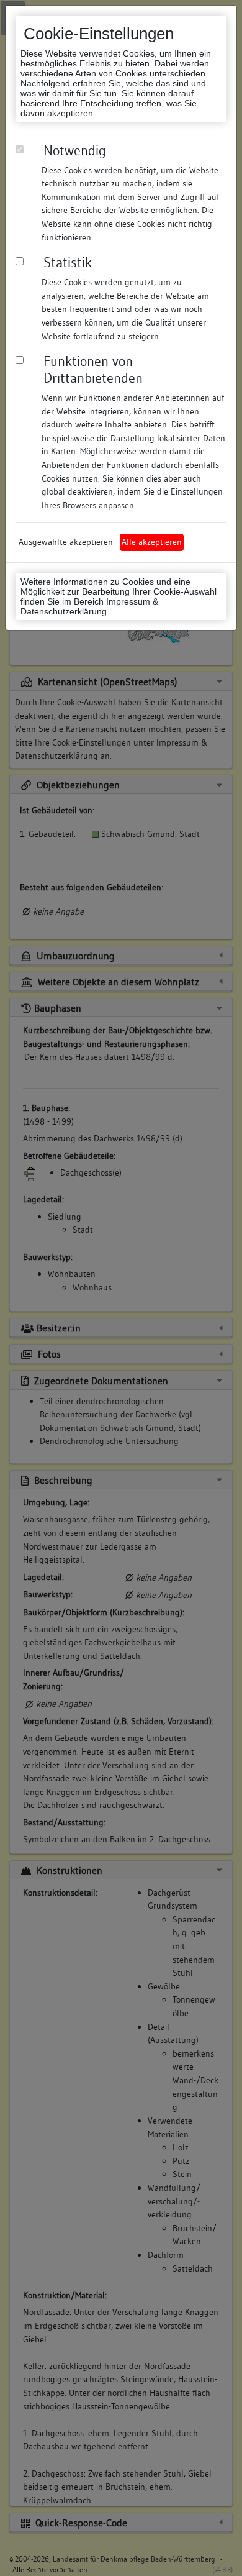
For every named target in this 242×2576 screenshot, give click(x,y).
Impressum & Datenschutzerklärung (89, 606)
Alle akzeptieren (152, 542)
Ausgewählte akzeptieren (66, 542)
